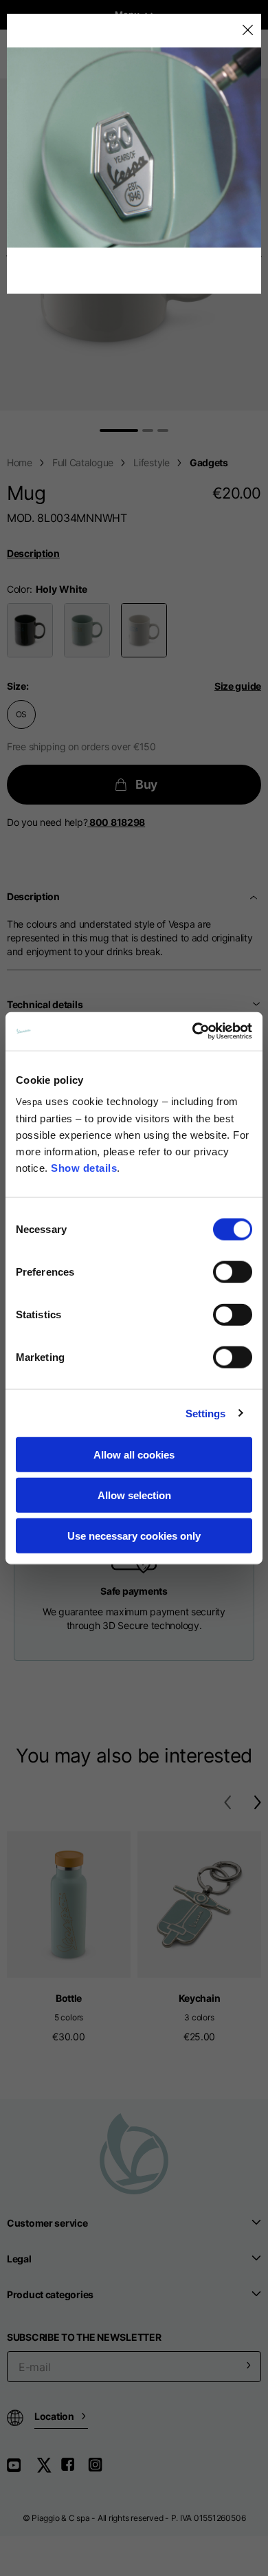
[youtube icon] (22, 2470)
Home (20, 462)
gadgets (209, 462)
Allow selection (134, 1495)
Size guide (238, 686)
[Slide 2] (148, 430)
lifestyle (151, 462)
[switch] (233, 1272)
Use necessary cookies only (134, 1535)
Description (33, 553)
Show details (84, 1168)
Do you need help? (76, 822)
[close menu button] (247, 31)
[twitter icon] (48, 2470)
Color (18, 589)
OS (22, 714)
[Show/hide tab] (255, 897)
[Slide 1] (119, 430)
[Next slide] (261, 256)
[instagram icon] (100, 2470)
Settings (206, 1413)
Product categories (50, 2294)
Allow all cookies (134, 1455)
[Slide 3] (163, 430)
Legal (19, 2259)
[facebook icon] (74, 2470)
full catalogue (83, 462)
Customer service (47, 2223)
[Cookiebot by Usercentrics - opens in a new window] (193, 1032)
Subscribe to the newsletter (84, 2337)
